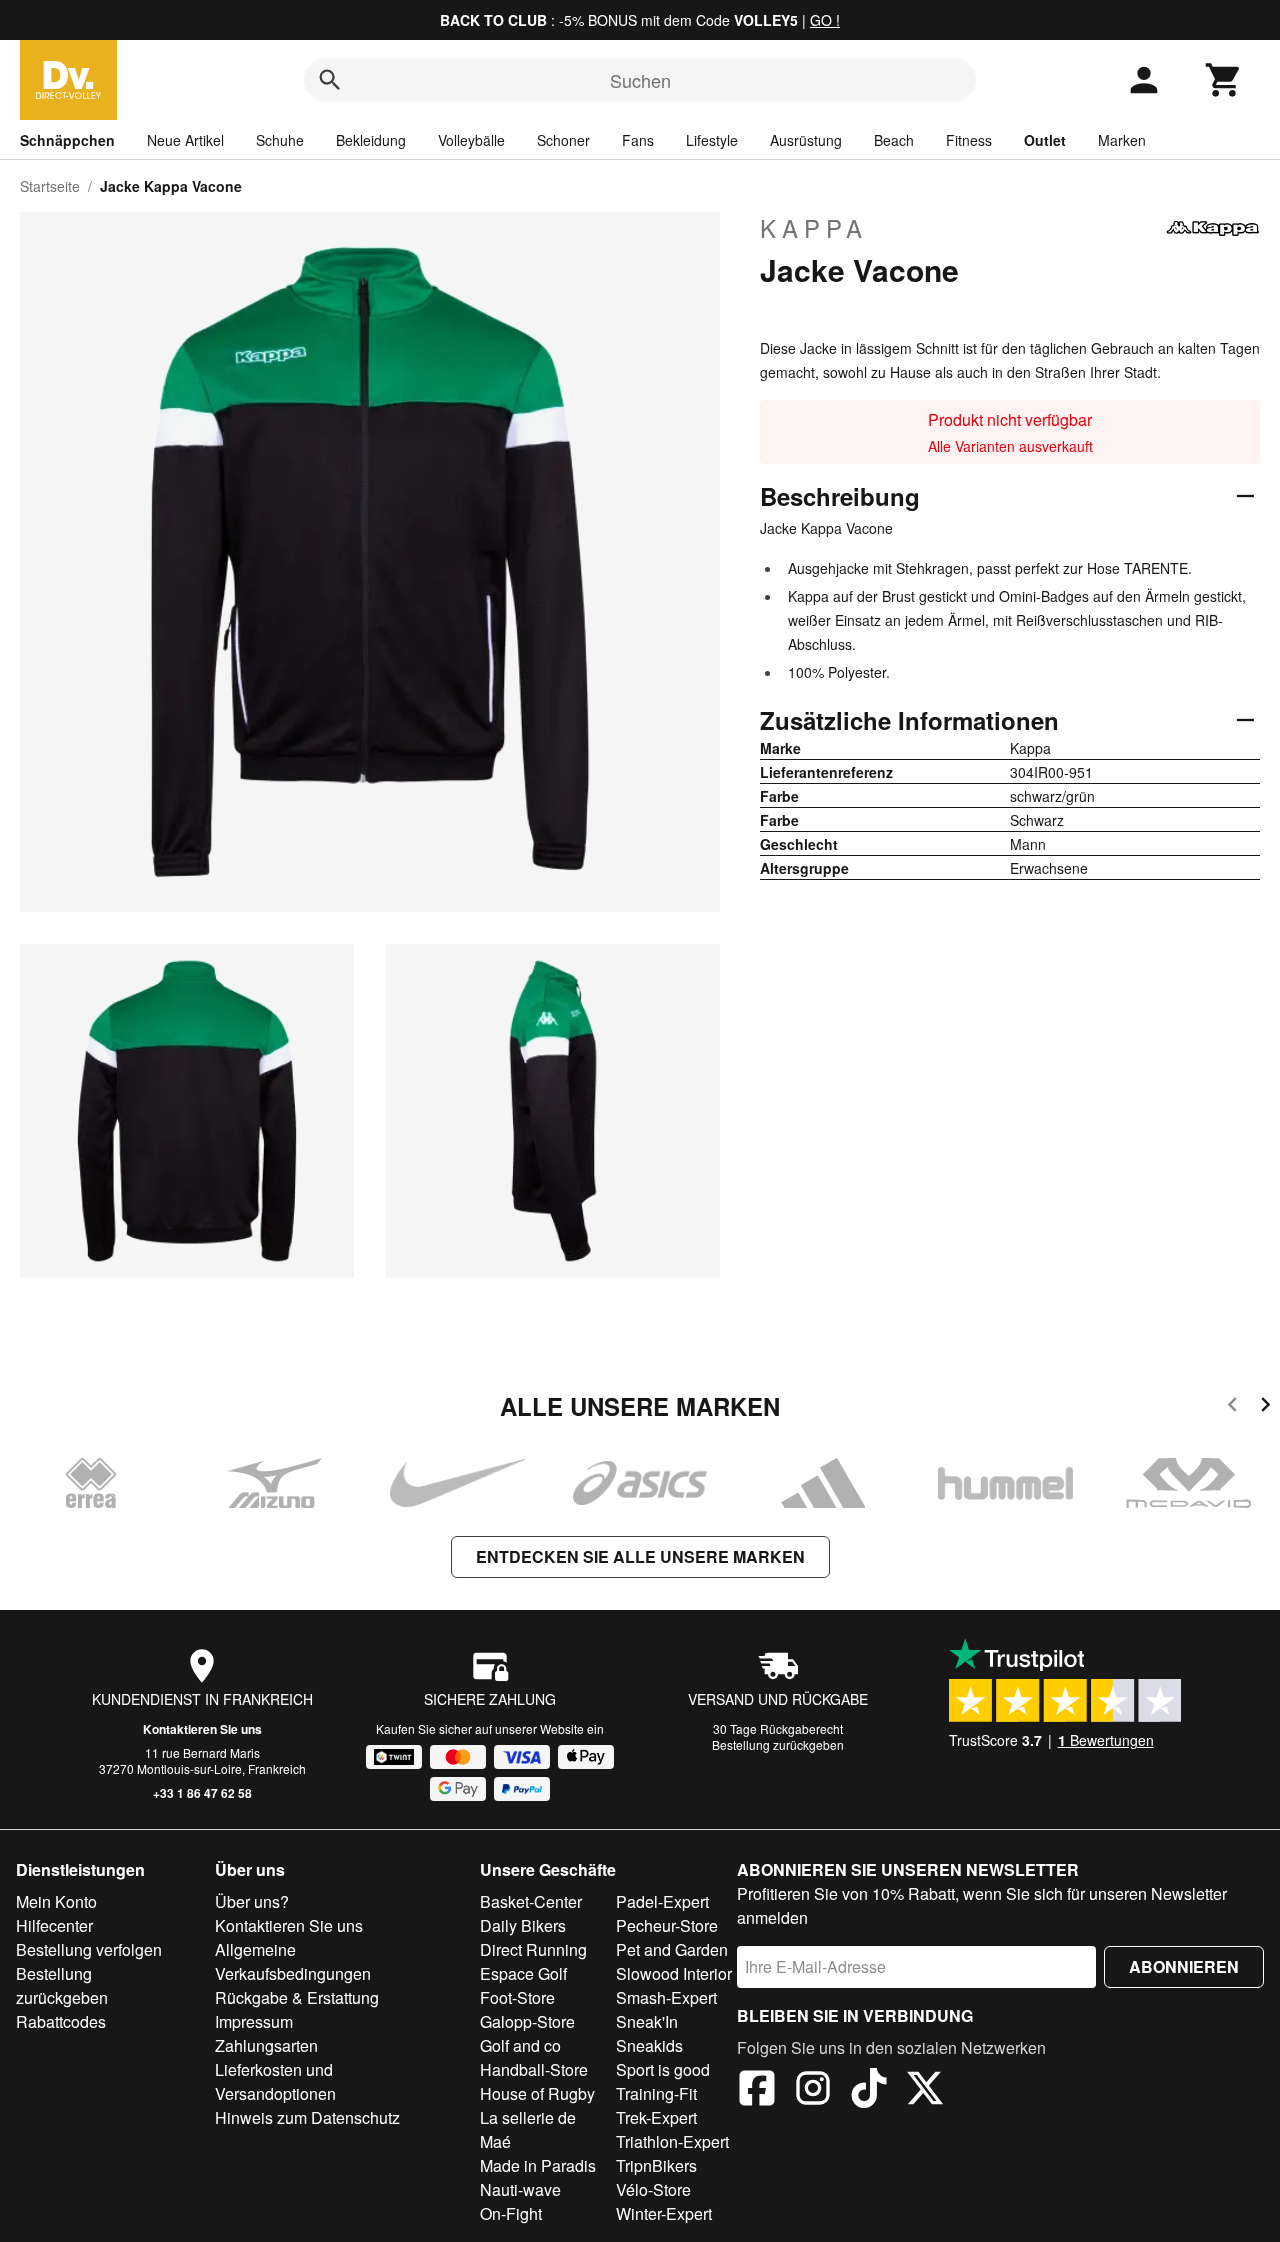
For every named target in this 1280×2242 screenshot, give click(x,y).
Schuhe (280, 140)
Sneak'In (647, 2021)
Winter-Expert (664, 2213)
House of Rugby (537, 2093)
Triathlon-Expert (672, 2141)
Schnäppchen (67, 140)
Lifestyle (712, 140)
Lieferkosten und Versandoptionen (275, 2081)
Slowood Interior (674, 1973)
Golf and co (520, 2045)
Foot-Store (517, 1997)
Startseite (50, 186)
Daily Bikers (523, 1925)
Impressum (254, 2021)
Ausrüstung (806, 140)
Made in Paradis (538, 2165)
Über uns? (252, 1901)
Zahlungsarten (266, 2045)
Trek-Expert (656, 2117)
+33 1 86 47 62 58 (202, 1793)
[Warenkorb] (1224, 80)
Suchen (640, 80)
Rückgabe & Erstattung (297, 1997)
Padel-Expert (662, 1901)
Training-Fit (656, 2093)
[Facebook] (757, 2091)
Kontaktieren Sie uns (202, 1729)
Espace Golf (523, 1973)
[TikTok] (869, 2091)
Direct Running (533, 1949)
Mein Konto (56, 1901)
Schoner (563, 140)
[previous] (1232, 1407)
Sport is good (663, 2069)
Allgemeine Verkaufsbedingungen (293, 1961)
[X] (925, 2091)
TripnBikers (656, 2165)
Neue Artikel (185, 140)
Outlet (1045, 140)
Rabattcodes (61, 2021)
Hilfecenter (54, 1925)
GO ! (825, 20)
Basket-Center (531, 1901)
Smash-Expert (666, 1997)
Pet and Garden (672, 1949)
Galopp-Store (527, 2021)
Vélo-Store (653, 2189)
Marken (1122, 140)
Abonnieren (1184, 1966)
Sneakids (649, 2045)
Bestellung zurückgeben (778, 1744)
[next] (1265, 1407)
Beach (894, 140)
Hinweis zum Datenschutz (307, 2117)
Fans (638, 140)
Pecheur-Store (667, 1925)
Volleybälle (471, 140)
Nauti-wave (520, 2189)
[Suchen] (330, 80)
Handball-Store (534, 2069)
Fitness (969, 140)
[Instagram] (813, 2091)
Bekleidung (371, 140)
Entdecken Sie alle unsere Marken (640, 1556)
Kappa (814, 228)
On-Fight (511, 2213)
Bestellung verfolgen (89, 1949)
